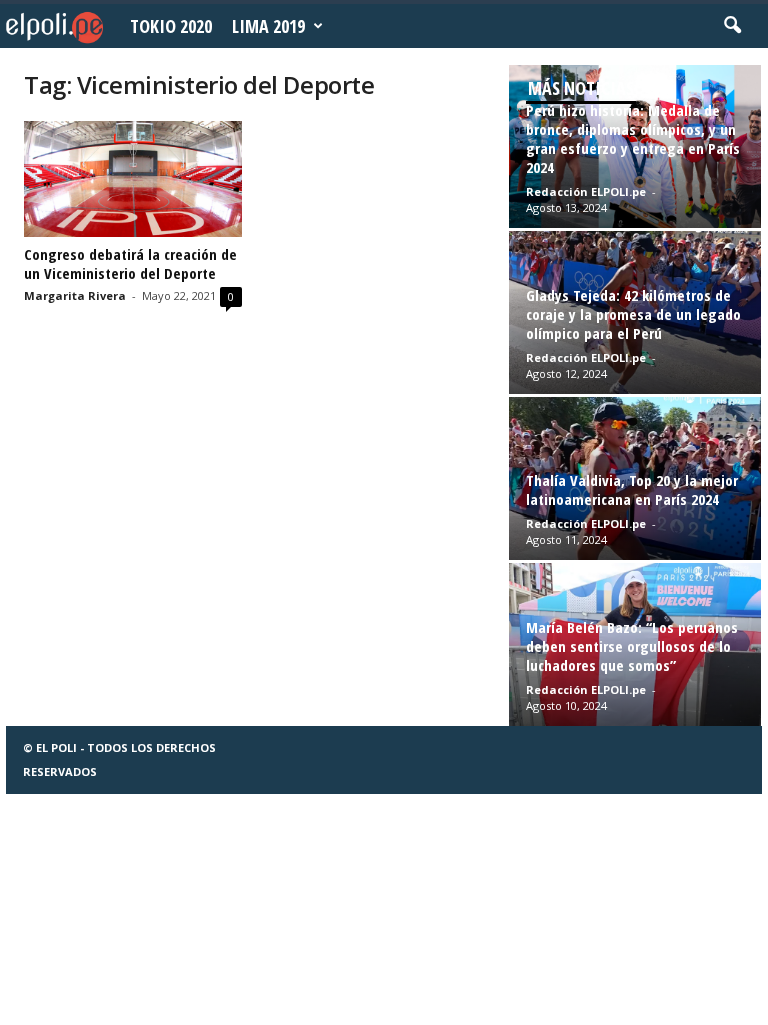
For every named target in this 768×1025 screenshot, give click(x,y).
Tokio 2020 (171, 26)
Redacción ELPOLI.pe (586, 191)
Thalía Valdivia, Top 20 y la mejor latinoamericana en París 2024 (632, 489)
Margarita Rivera (75, 295)
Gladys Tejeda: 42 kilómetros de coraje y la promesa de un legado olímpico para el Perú (633, 314)
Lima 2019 (268, 26)
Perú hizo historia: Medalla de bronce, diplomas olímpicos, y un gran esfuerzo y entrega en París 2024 (633, 138)
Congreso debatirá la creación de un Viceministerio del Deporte (130, 263)
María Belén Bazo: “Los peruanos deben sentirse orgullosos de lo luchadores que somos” (632, 646)
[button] (732, 26)
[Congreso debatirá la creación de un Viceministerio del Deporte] (133, 179)
